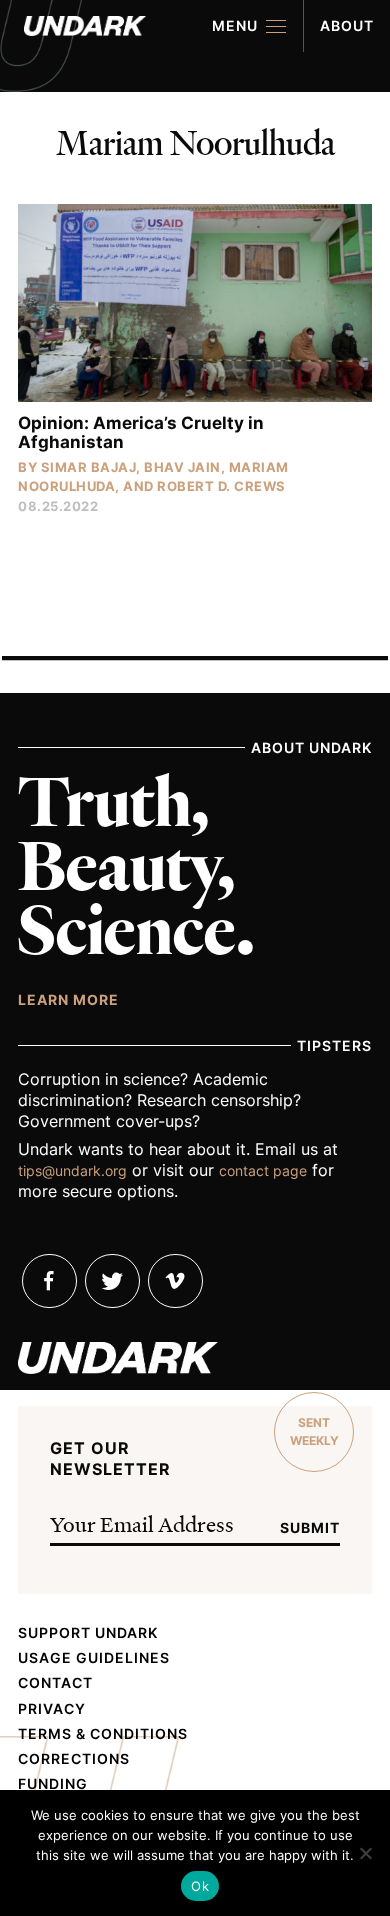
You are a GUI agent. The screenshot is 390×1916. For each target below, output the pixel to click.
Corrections (74, 1759)
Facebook (49, 1281)
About (347, 25)
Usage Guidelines (94, 1658)
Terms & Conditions (103, 1734)
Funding (53, 1784)
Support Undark (88, 1633)
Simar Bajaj (89, 467)
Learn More (68, 999)
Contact (55, 1683)
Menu (235, 25)
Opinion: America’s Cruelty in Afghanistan (141, 432)
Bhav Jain (182, 467)
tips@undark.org (72, 1170)
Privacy (52, 1709)
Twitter (112, 1281)
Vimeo (175, 1281)
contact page (263, 1170)
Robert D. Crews (221, 486)
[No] (365, 1853)
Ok (200, 1886)
